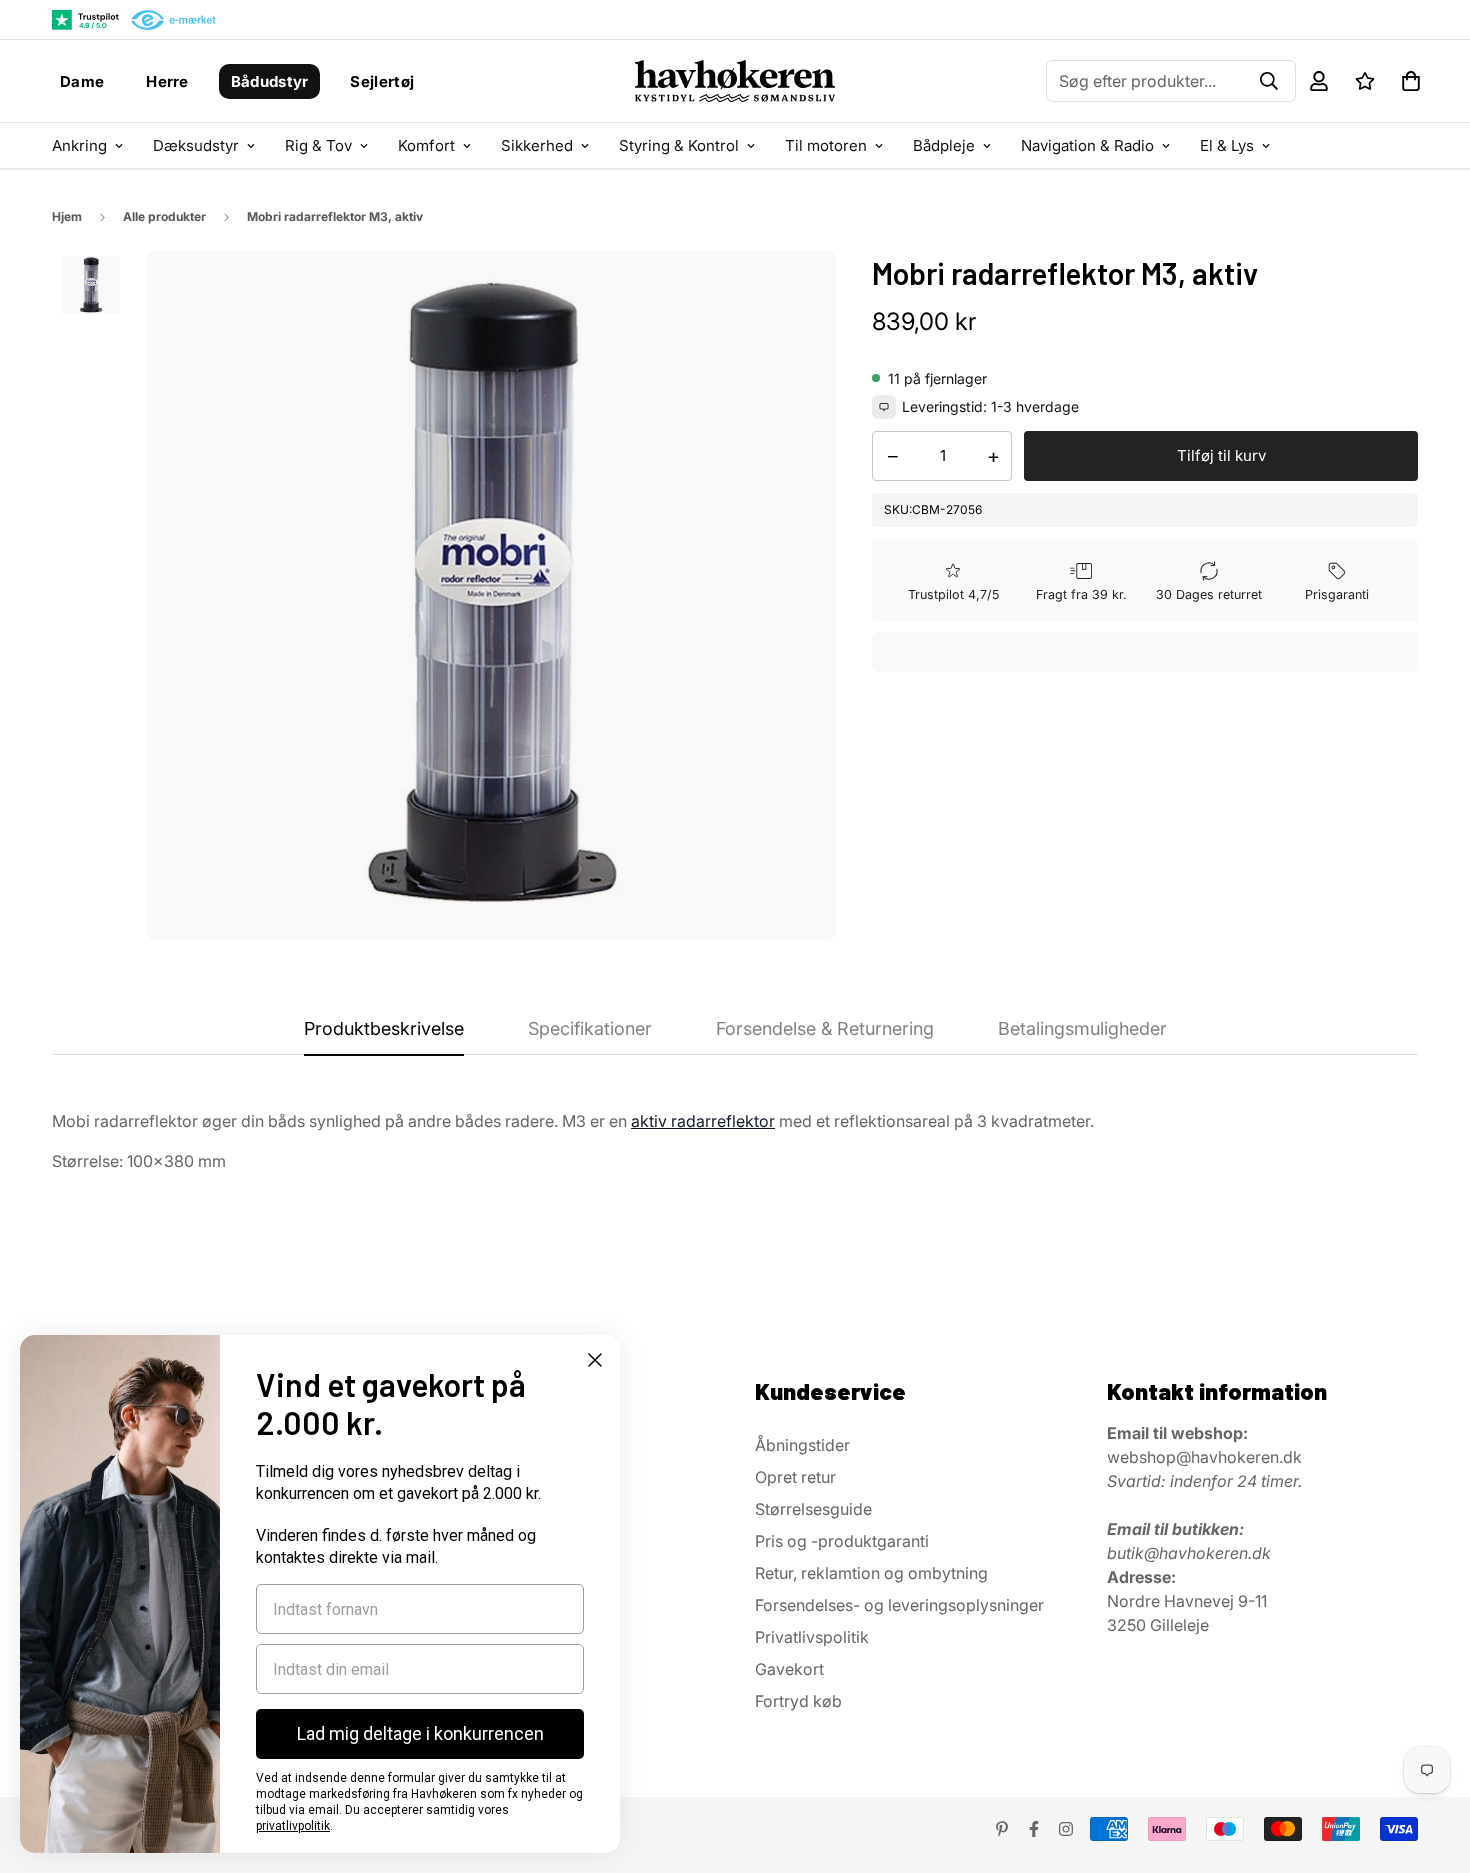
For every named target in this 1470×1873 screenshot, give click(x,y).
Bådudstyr (270, 81)
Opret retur (795, 1477)
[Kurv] (1411, 81)
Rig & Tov (318, 145)
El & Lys (1227, 145)
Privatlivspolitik (812, 1637)
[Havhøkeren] (735, 81)
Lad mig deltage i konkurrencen (420, 1733)
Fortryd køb (798, 1701)
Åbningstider (802, 1445)
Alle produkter (164, 216)
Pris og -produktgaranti (842, 1541)
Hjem (67, 216)
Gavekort (789, 1669)
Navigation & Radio (1087, 145)
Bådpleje (944, 145)
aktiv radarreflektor (703, 1121)
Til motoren (826, 145)
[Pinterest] (1002, 1829)
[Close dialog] (595, 1360)
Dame (82, 81)
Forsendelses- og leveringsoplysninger (899, 1605)
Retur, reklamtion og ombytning (871, 1573)
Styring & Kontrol (679, 145)
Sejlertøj (382, 81)
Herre (167, 81)
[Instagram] (1066, 1829)
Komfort (426, 145)
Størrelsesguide (813, 1509)
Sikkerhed (537, 145)
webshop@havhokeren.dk (1204, 1457)
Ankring (79, 145)
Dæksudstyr (196, 145)
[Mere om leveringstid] (884, 407)
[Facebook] (1034, 1829)
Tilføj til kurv (1221, 455)
